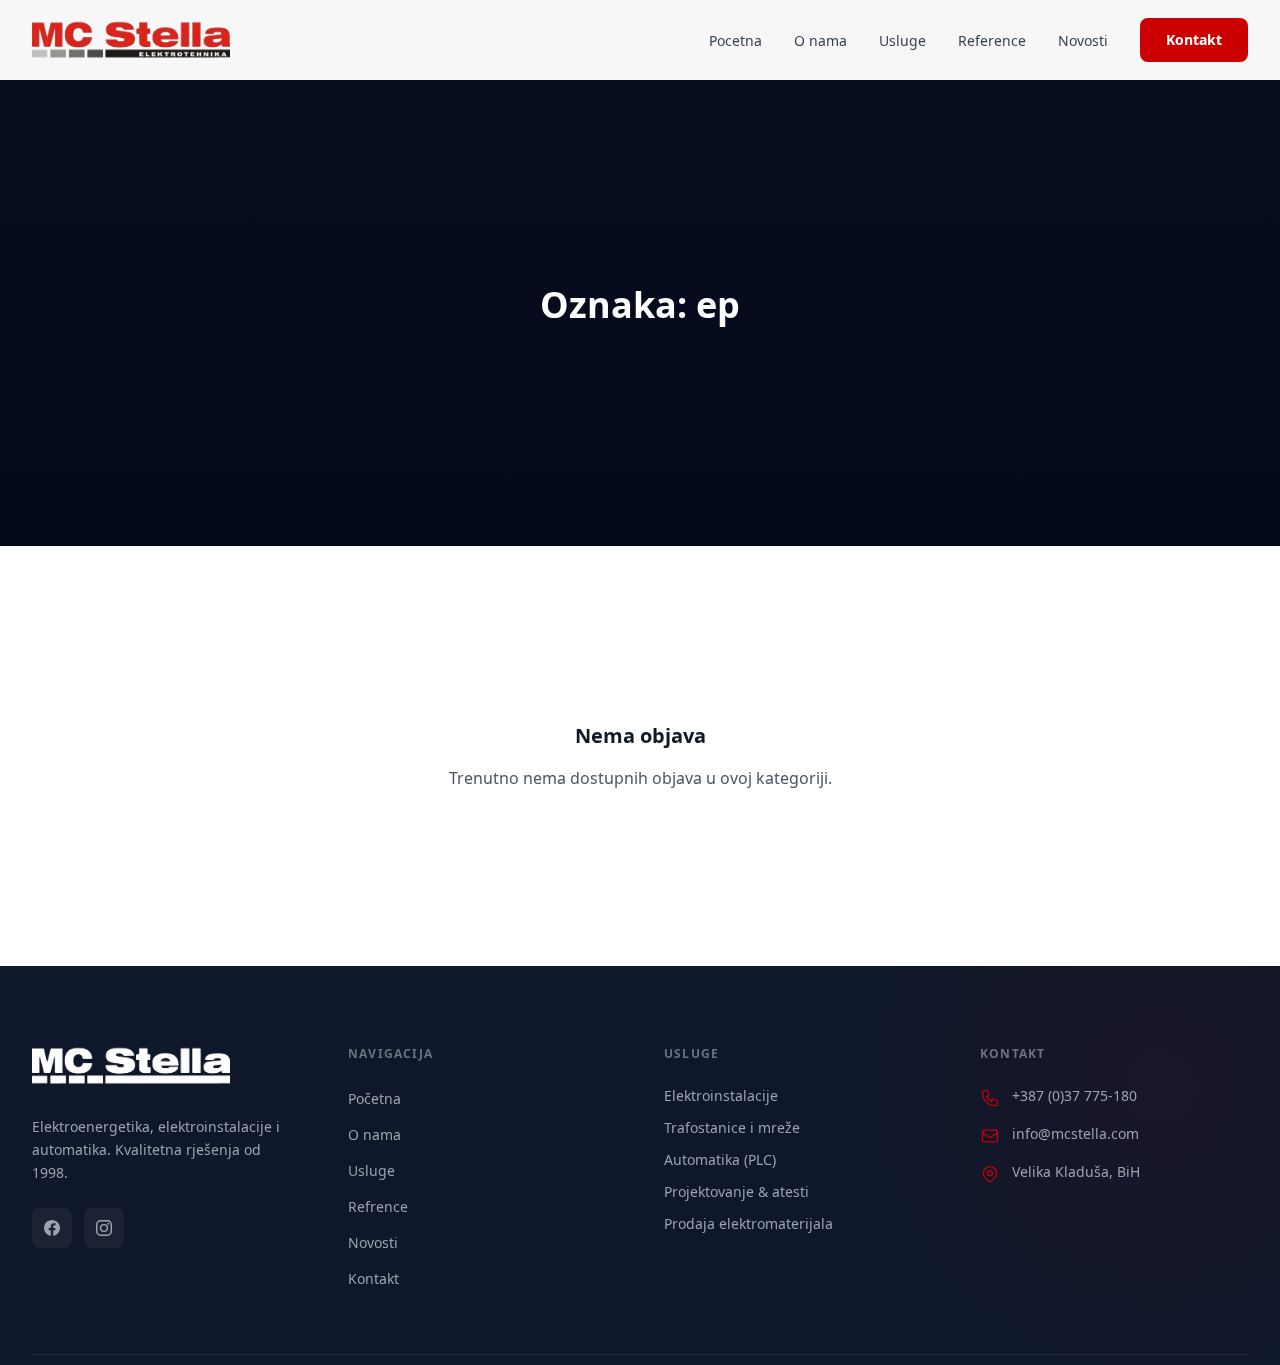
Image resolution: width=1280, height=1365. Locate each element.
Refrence (378, 1206)
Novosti (1083, 40)
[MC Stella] (131, 40)
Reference (992, 40)
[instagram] (104, 1228)
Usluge (902, 40)
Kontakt (1194, 39)
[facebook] (52, 1228)
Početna (374, 1098)
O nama (820, 40)
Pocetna (735, 40)
